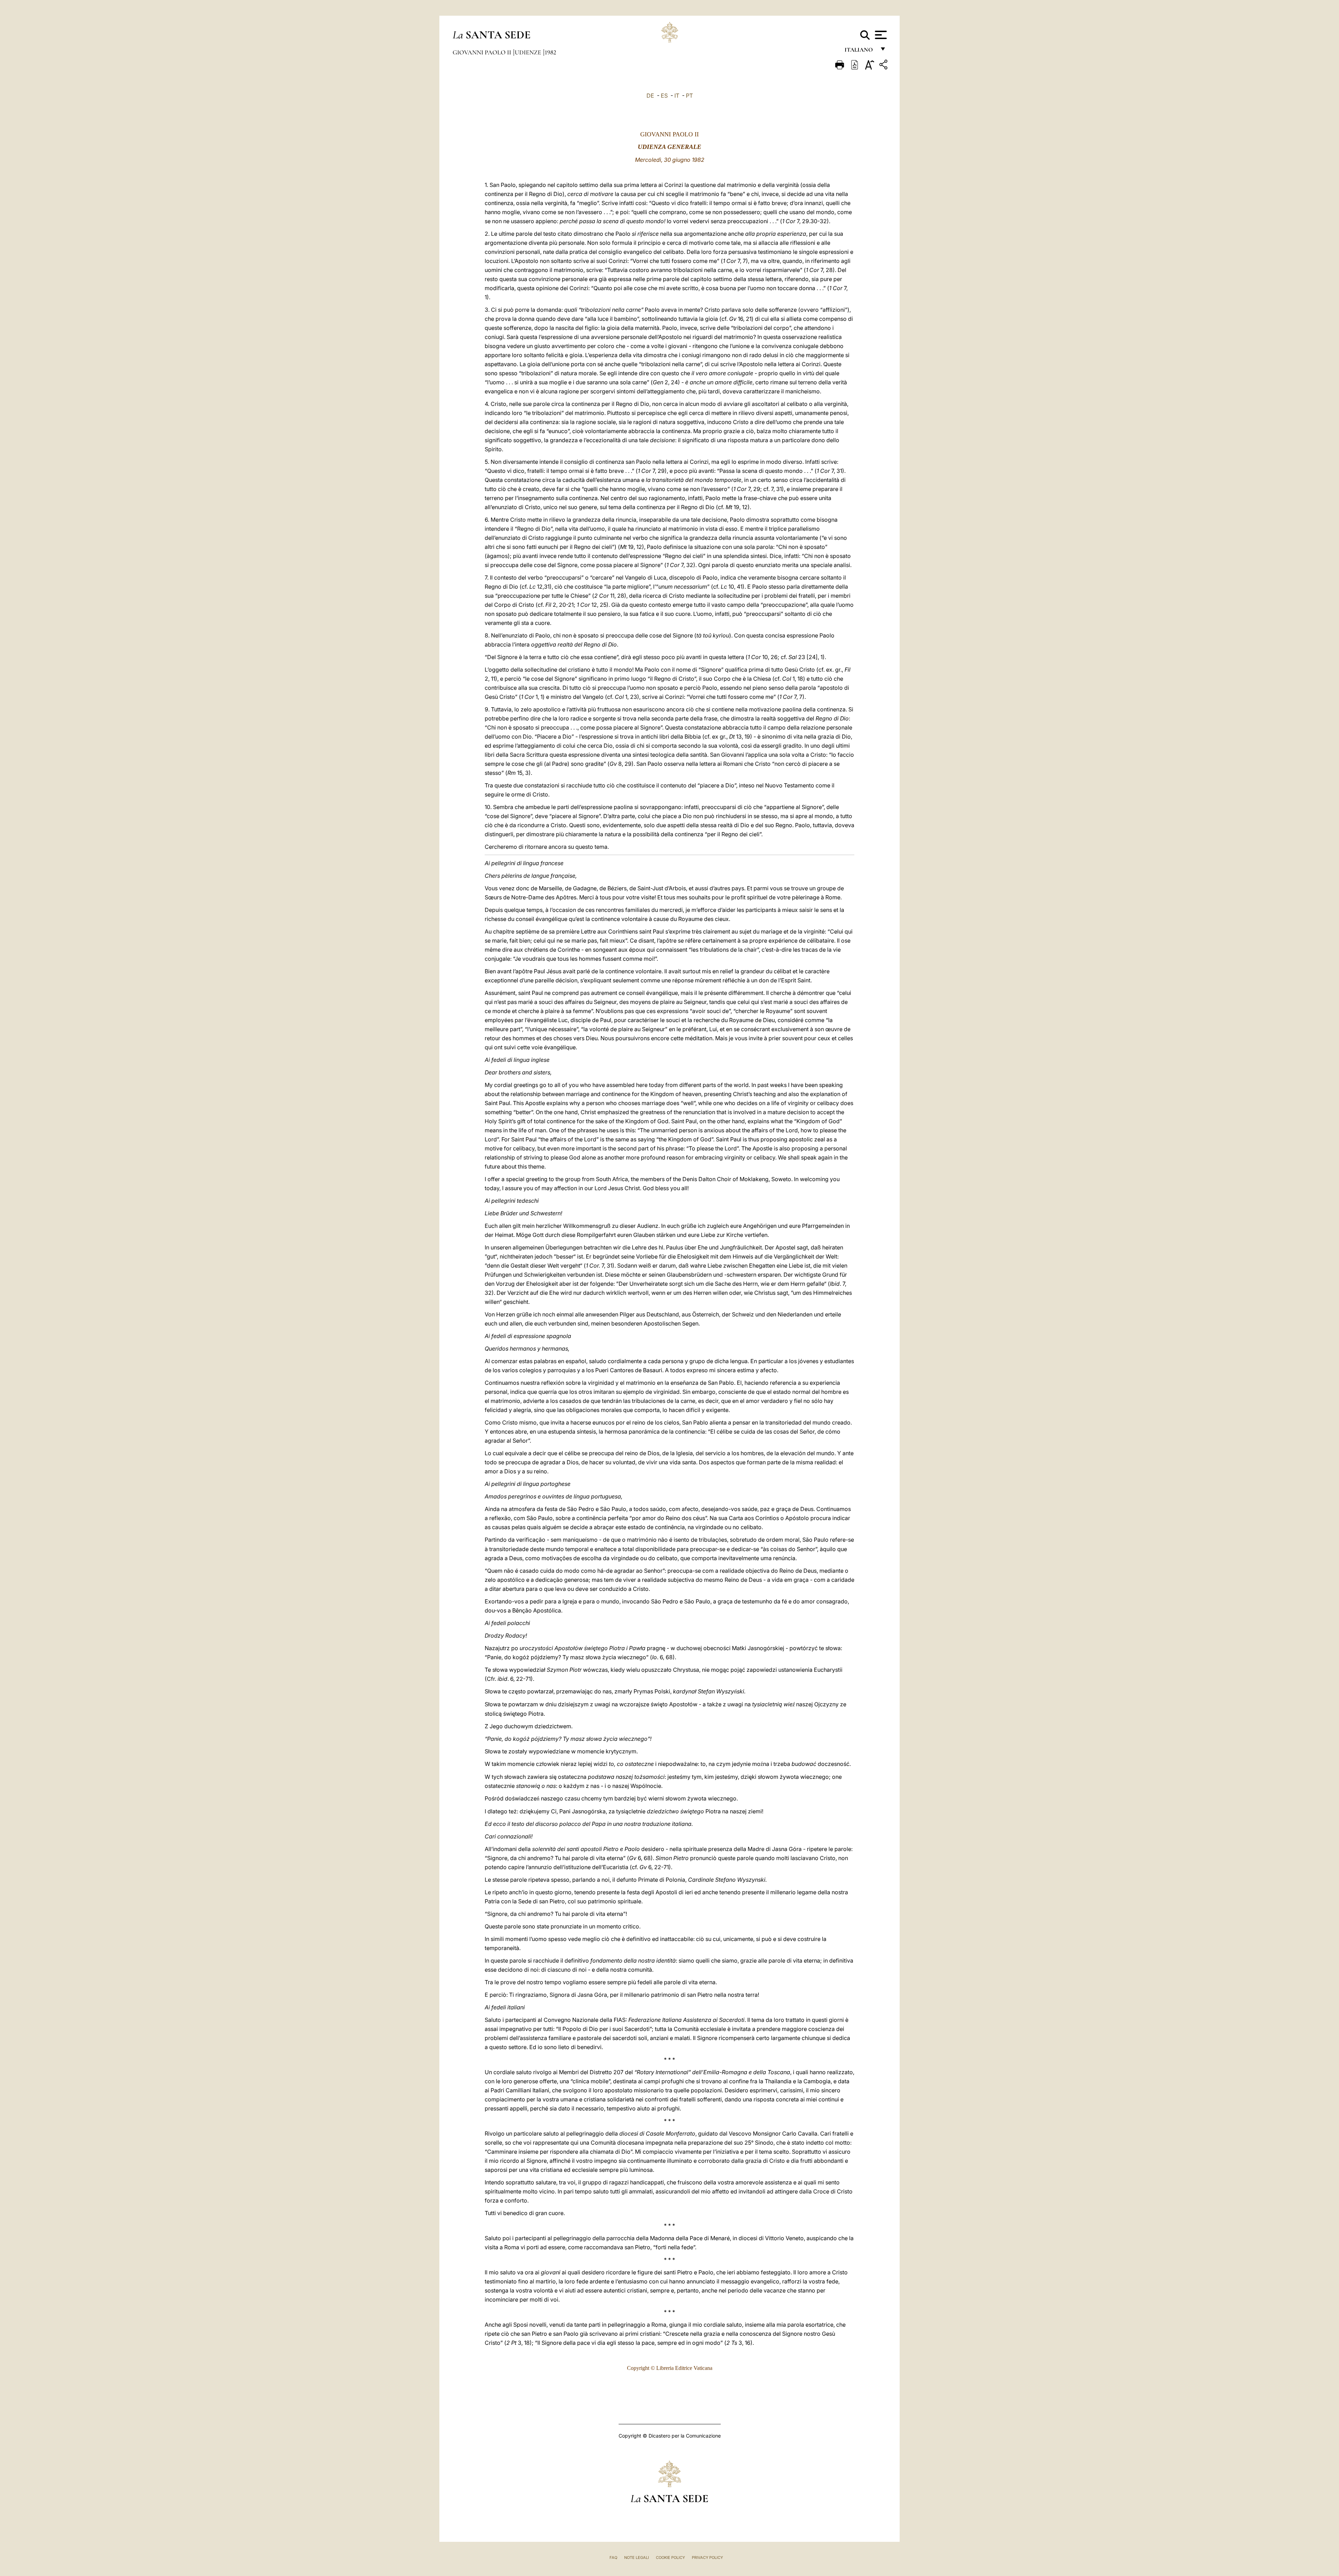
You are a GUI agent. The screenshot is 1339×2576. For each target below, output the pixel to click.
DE (650, 96)
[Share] (884, 66)
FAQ (613, 2558)
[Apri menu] (880, 35)
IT (677, 96)
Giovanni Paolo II (483, 52)
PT (689, 96)
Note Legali (637, 2558)
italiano (860, 51)
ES (664, 96)
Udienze (529, 52)
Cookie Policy (670, 2558)
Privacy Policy (707, 2558)
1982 (550, 52)
